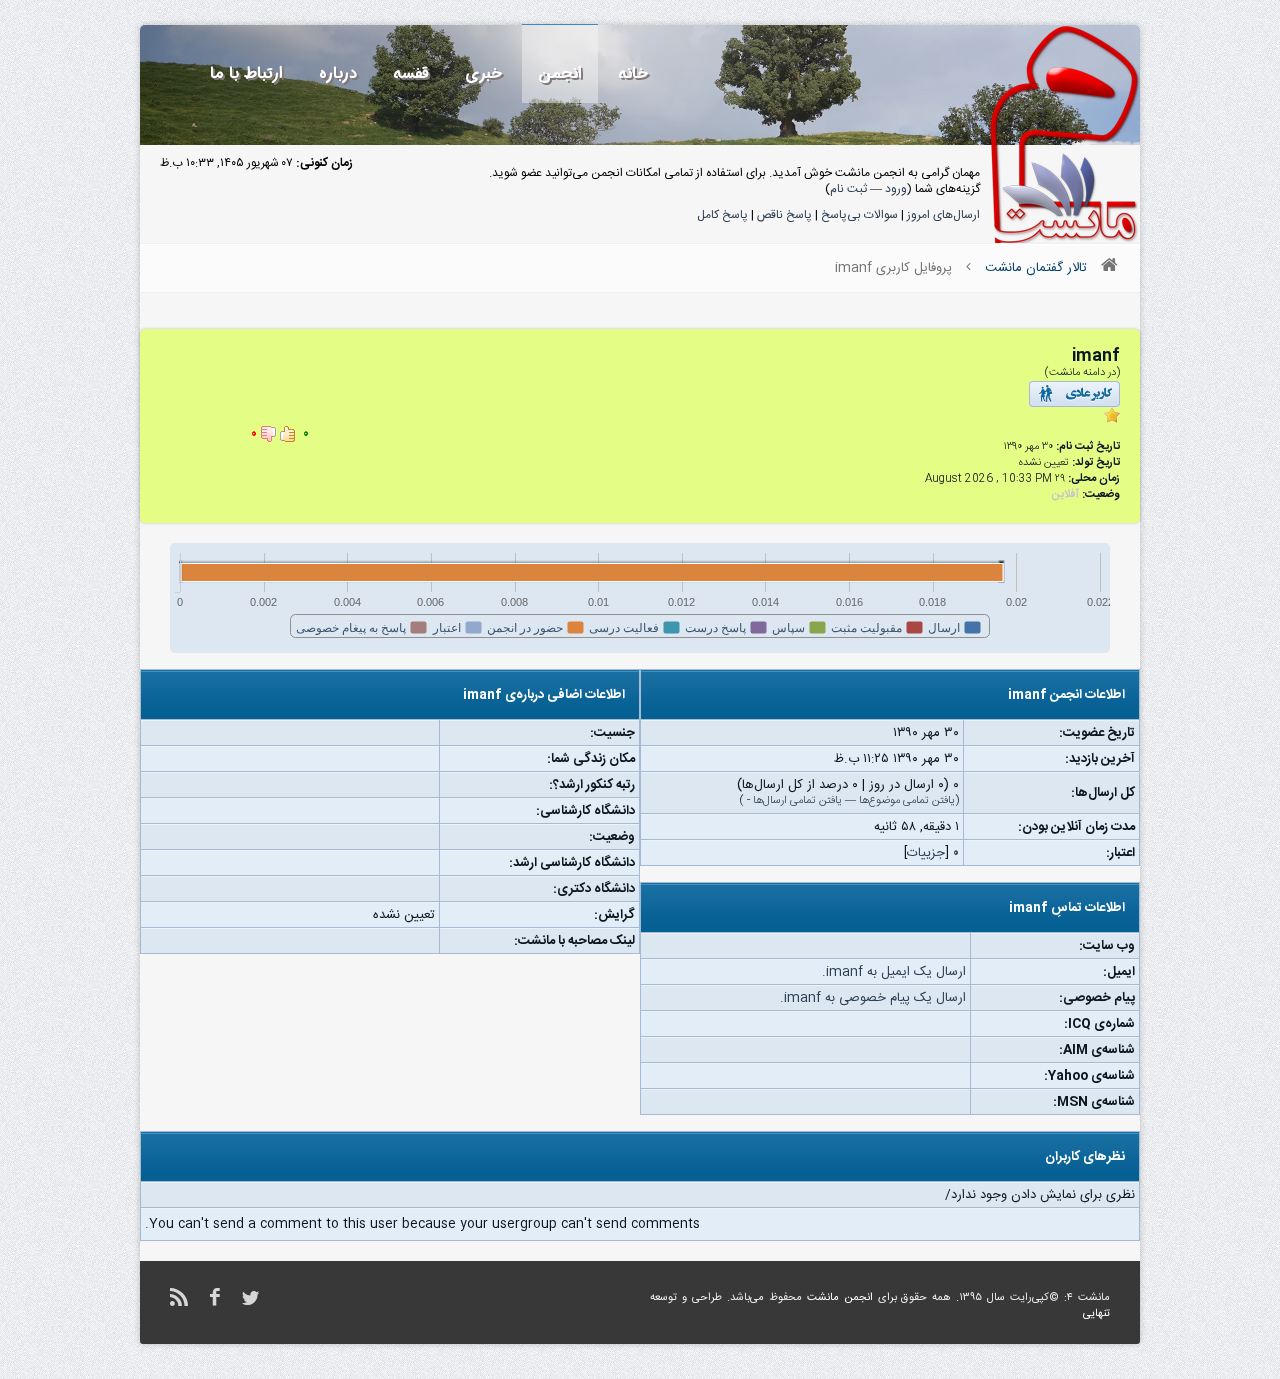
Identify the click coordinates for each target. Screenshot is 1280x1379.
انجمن (560, 73)
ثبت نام (848, 189)
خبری (483, 73)
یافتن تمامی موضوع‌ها (907, 801)
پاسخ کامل (722, 215)
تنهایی (1096, 1314)
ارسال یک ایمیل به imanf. (894, 972)
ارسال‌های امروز (943, 215)
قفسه (411, 73)
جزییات (926, 853)
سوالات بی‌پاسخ (859, 215)
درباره (338, 73)
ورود (896, 189)
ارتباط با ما (246, 73)
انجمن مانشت (840, 1298)
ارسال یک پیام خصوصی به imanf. (873, 998)
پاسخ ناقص (784, 215)
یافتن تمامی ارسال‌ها (797, 801)
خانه (633, 73)
